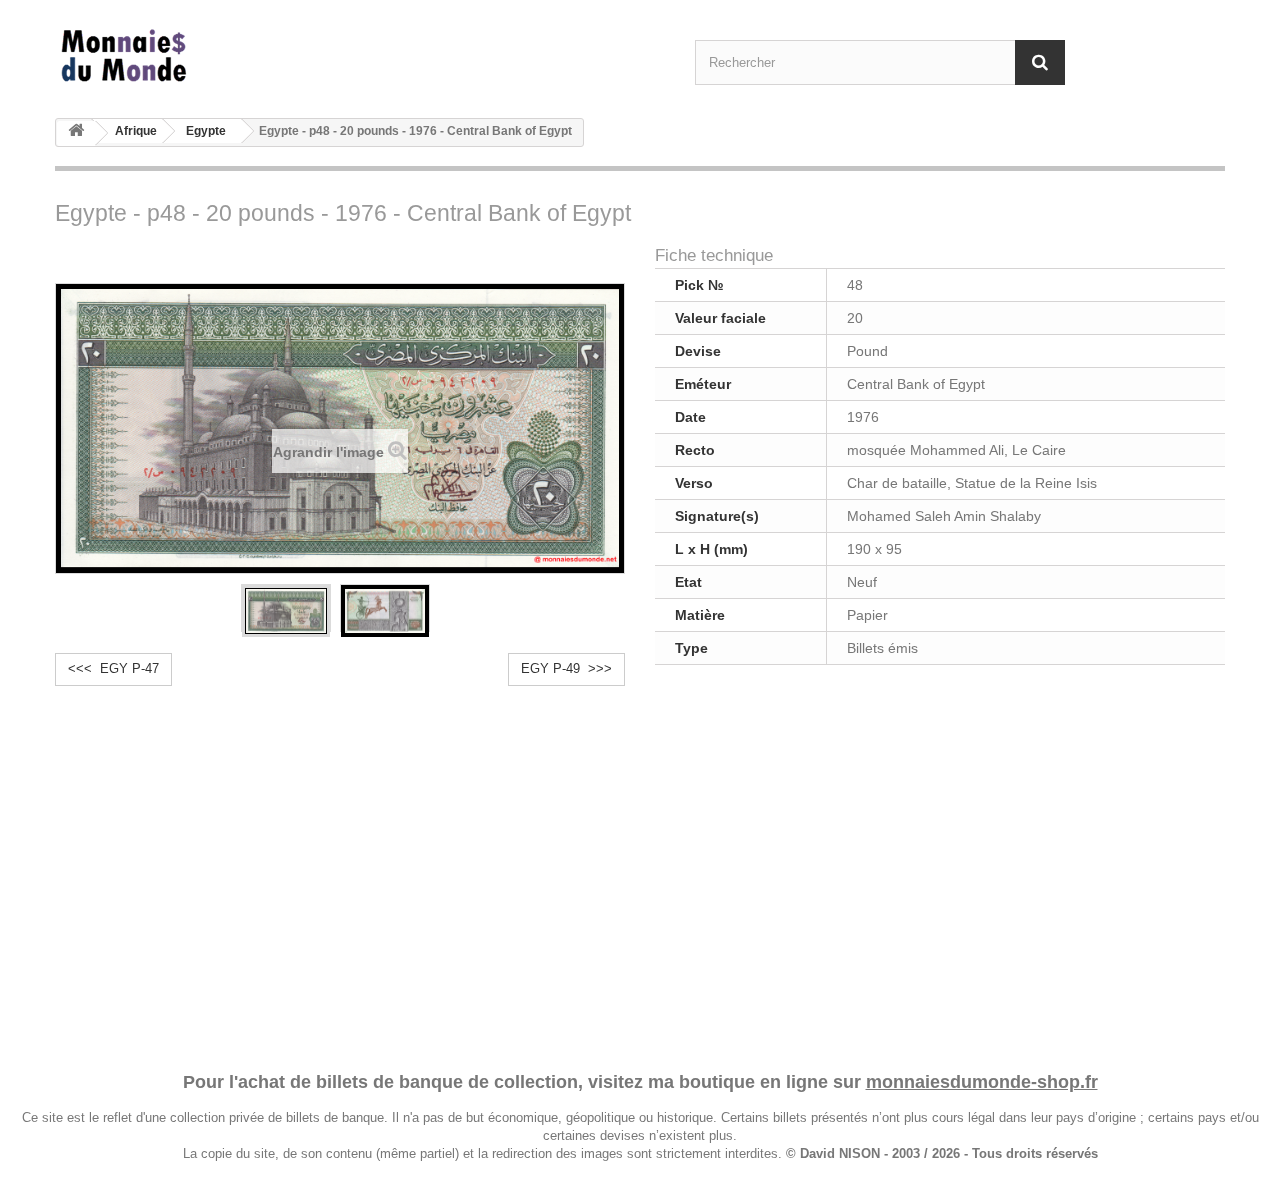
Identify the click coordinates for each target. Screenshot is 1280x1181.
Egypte (206, 131)
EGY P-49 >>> (566, 668)
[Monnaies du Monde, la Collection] (240, 56)
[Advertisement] (640, 865)
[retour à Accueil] (76, 133)
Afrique (136, 131)
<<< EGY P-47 (113, 668)
